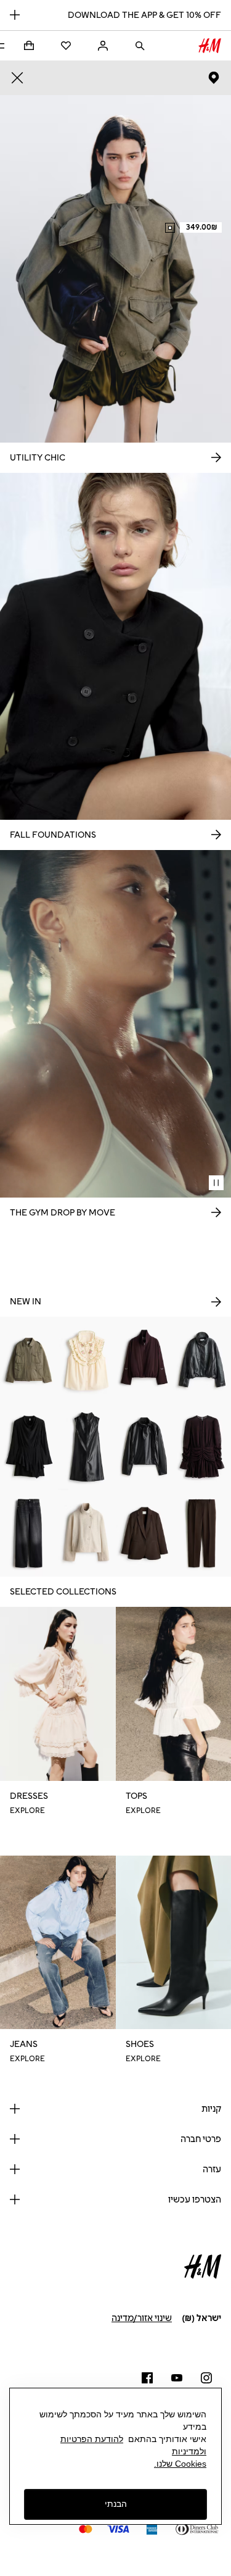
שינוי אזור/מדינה (142, 2318)
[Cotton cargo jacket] (29, 1360)
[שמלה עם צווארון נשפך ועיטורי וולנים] (29, 1447)
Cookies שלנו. (180, 2464)
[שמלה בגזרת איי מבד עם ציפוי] (87, 1447)
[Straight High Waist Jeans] (29, 1534)
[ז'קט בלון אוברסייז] (145, 1360)
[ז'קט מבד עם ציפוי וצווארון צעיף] (145, 1447)
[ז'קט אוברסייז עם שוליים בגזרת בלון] (202, 1360)
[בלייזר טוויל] (145, 1534)
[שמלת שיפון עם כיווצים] (202, 1447)
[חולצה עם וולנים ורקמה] (87, 1360)
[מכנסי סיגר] (202, 1534)
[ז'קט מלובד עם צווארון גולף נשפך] (87, 1534)
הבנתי (116, 2504)
